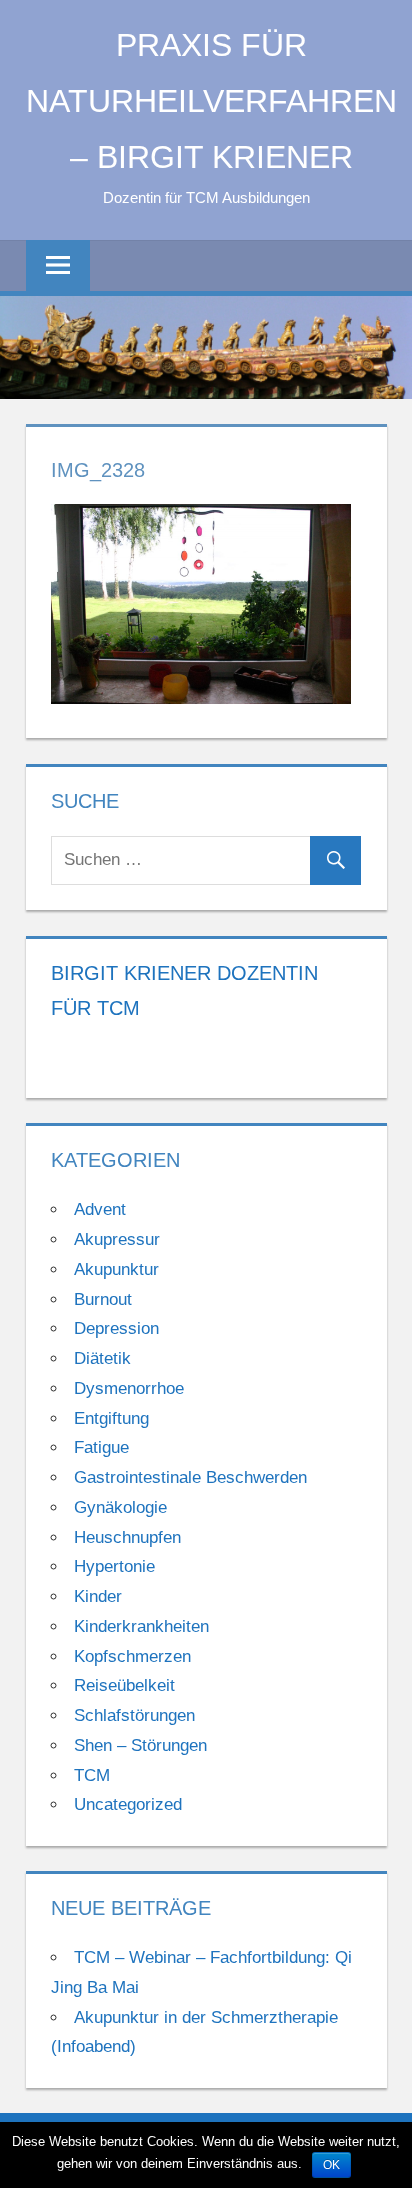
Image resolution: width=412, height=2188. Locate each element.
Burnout (103, 1299)
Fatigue (101, 1447)
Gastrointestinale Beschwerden (190, 1477)
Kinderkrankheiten (141, 1626)
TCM (92, 1775)
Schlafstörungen (134, 1715)
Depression (116, 1328)
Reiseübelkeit (124, 1685)
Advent (100, 1209)
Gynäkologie (120, 1507)
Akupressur (117, 1239)
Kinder (98, 1596)
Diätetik (102, 1358)
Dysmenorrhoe (129, 1388)
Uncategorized (128, 1804)
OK (331, 2165)
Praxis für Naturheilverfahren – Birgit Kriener (211, 101)
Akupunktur (116, 1269)
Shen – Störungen (140, 1745)
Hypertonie (114, 1566)
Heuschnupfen (127, 1537)
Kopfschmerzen (132, 1656)
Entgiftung (111, 1418)
